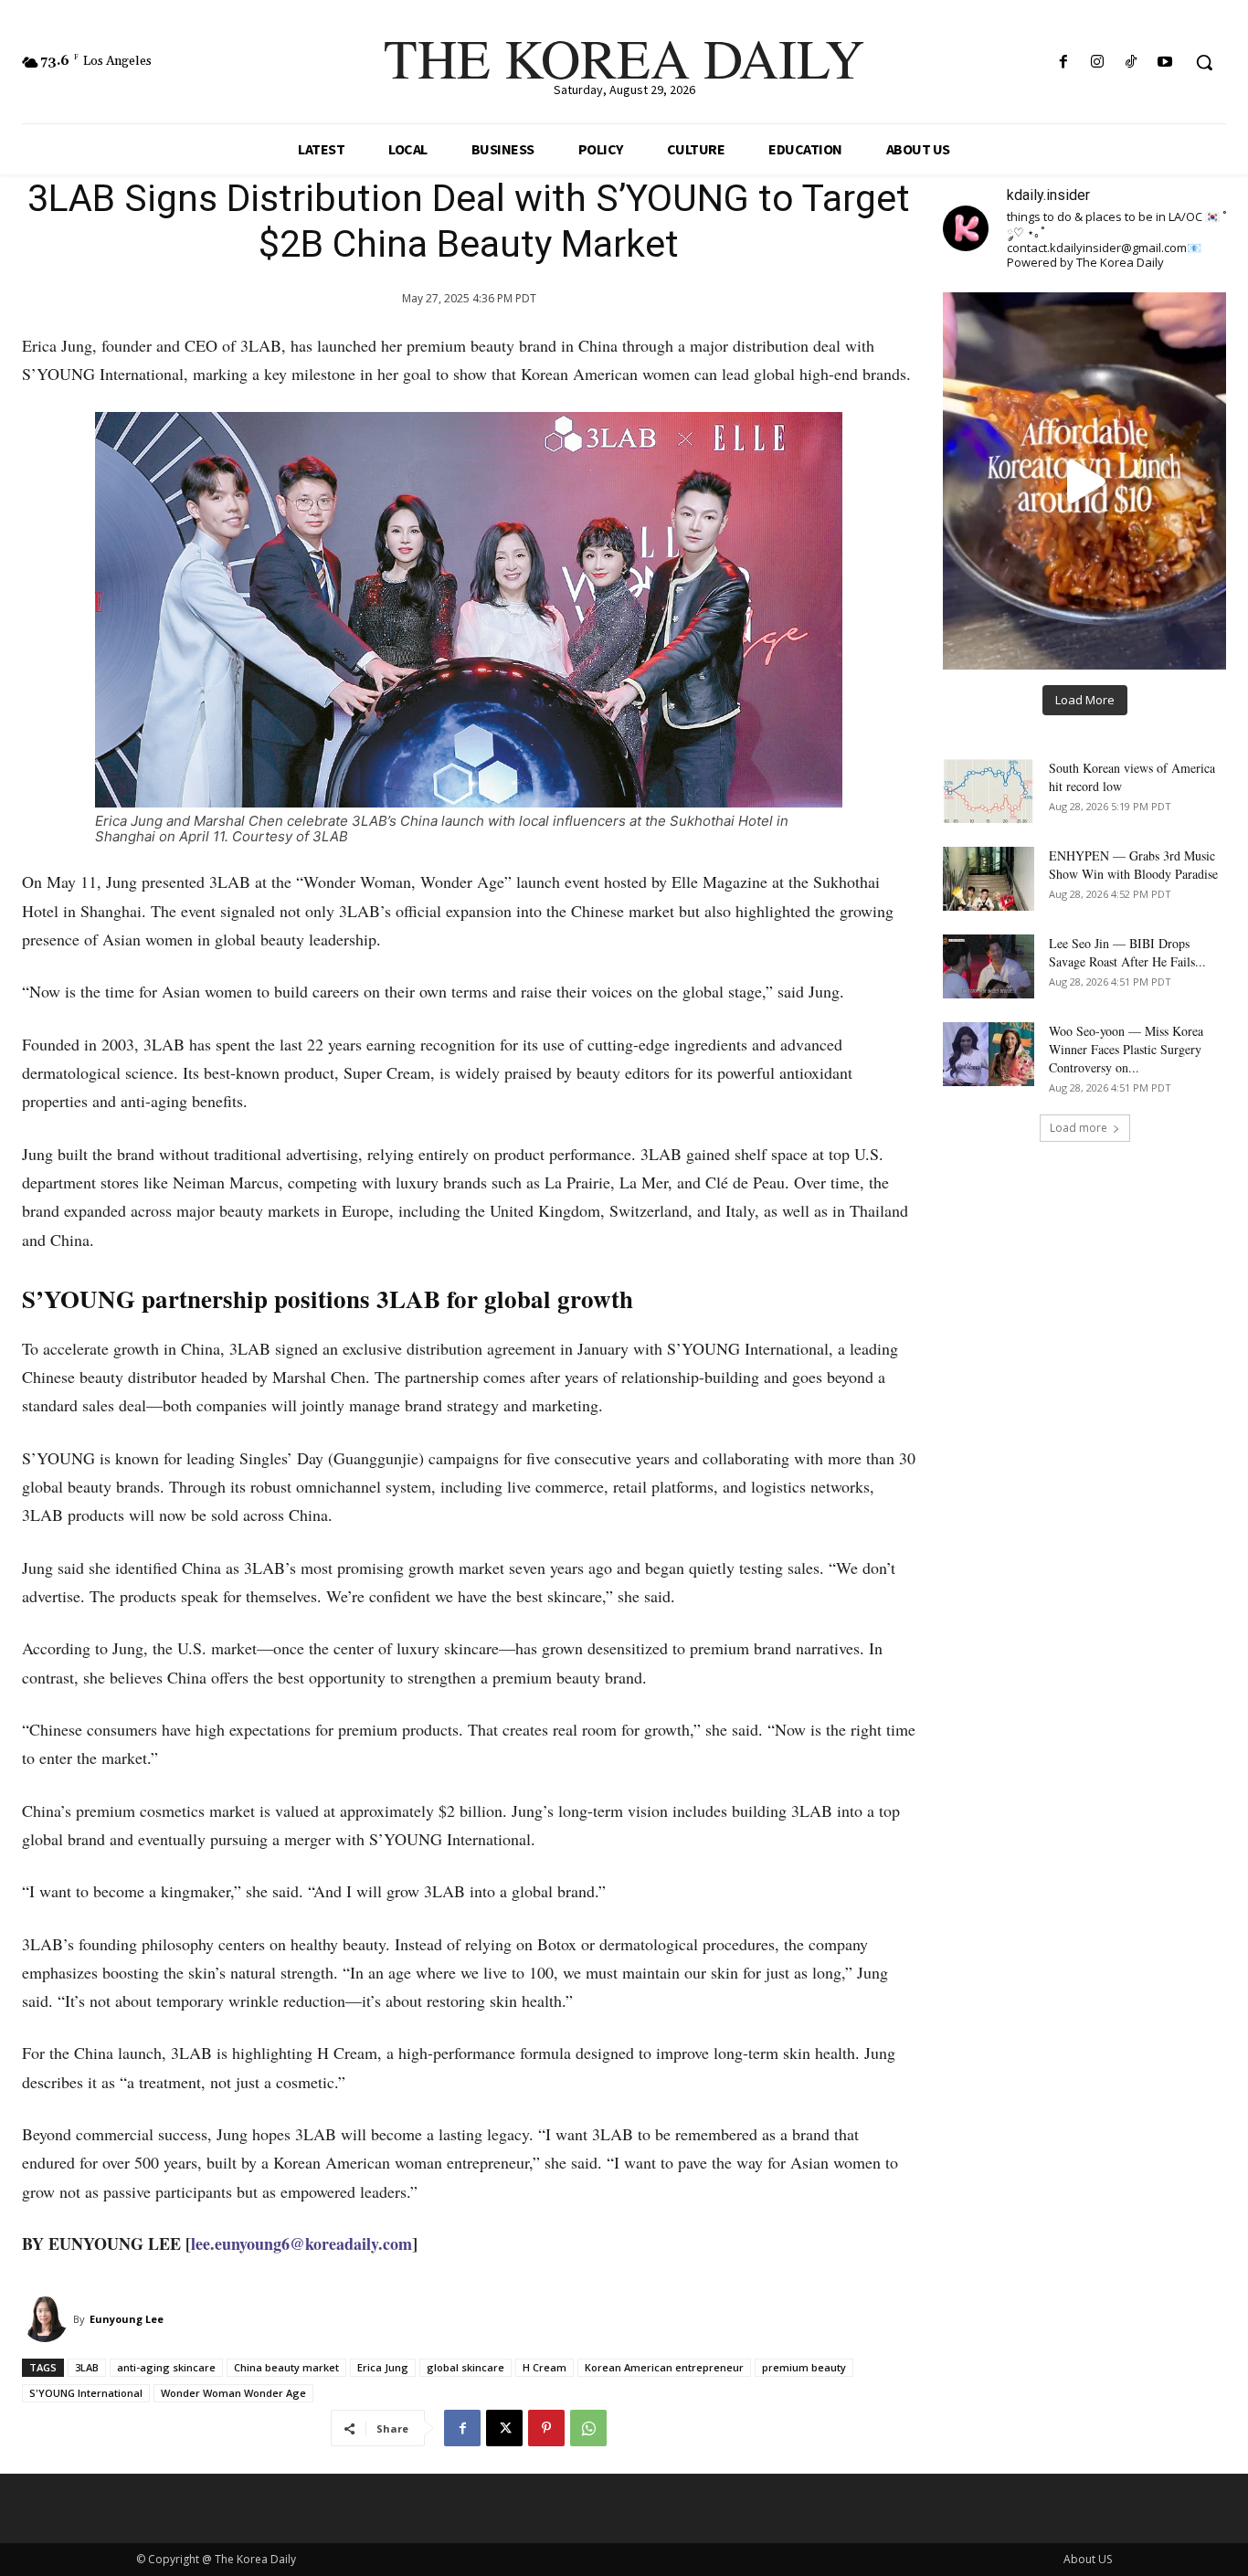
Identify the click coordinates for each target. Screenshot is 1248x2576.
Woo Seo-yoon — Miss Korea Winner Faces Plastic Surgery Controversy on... (1126, 1049)
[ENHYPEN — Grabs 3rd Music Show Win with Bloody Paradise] (989, 879)
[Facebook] (1063, 63)
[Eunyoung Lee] (48, 2319)
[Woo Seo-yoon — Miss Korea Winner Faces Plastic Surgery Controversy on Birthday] (989, 1054)
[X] (504, 2428)
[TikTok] (1132, 63)
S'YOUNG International (86, 2393)
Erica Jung (383, 2367)
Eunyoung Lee (127, 2319)
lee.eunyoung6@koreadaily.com (301, 2243)
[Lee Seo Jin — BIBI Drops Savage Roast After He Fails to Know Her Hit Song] (989, 966)
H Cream (545, 2367)
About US (1088, 2559)
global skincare (465, 2367)
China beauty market (286, 2367)
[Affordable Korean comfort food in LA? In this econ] (1084, 480)
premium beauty (804, 2367)
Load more (1079, 1128)
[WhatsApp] (588, 2428)
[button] (1204, 62)
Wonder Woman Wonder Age (233, 2393)
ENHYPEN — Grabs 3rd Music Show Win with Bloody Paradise (1133, 865)
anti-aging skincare (166, 2367)
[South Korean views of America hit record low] (989, 791)
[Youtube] (1165, 63)
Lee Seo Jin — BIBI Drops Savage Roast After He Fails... (1127, 952)
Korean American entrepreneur (664, 2367)
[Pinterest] (546, 2428)
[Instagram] (1097, 63)
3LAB (87, 2367)
